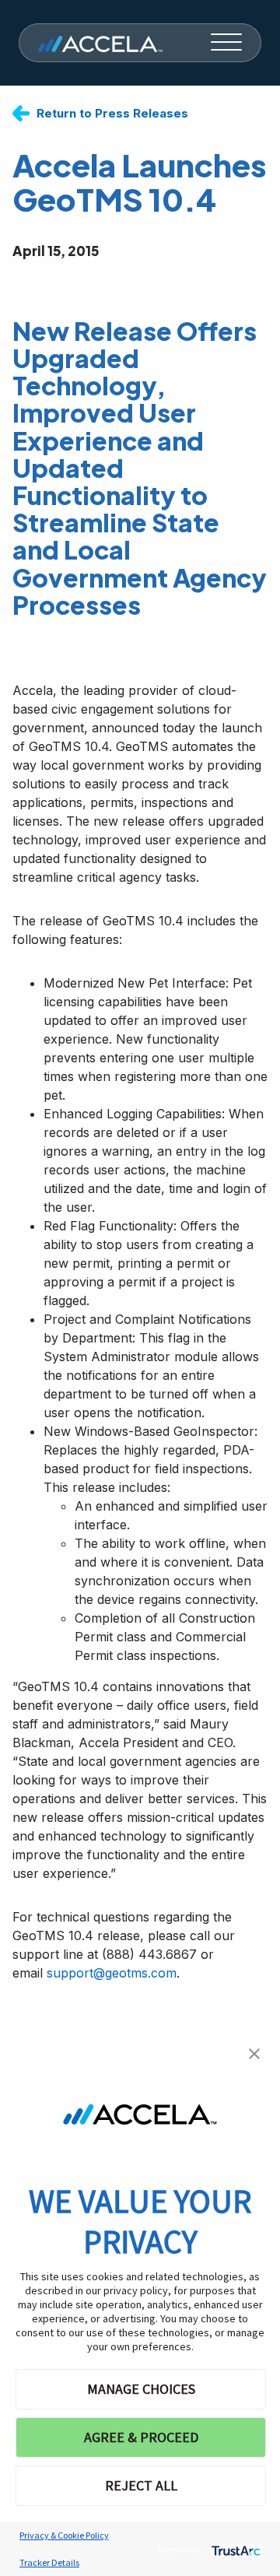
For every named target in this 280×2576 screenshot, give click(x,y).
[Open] (226, 43)
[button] (254, 2052)
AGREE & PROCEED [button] (141, 2437)
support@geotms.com (112, 1973)
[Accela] (100, 43)
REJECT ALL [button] (141, 2485)
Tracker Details (49, 2562)
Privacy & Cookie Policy (64, 2535)
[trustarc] (234, 2549)
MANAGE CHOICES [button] (141, 2389)
